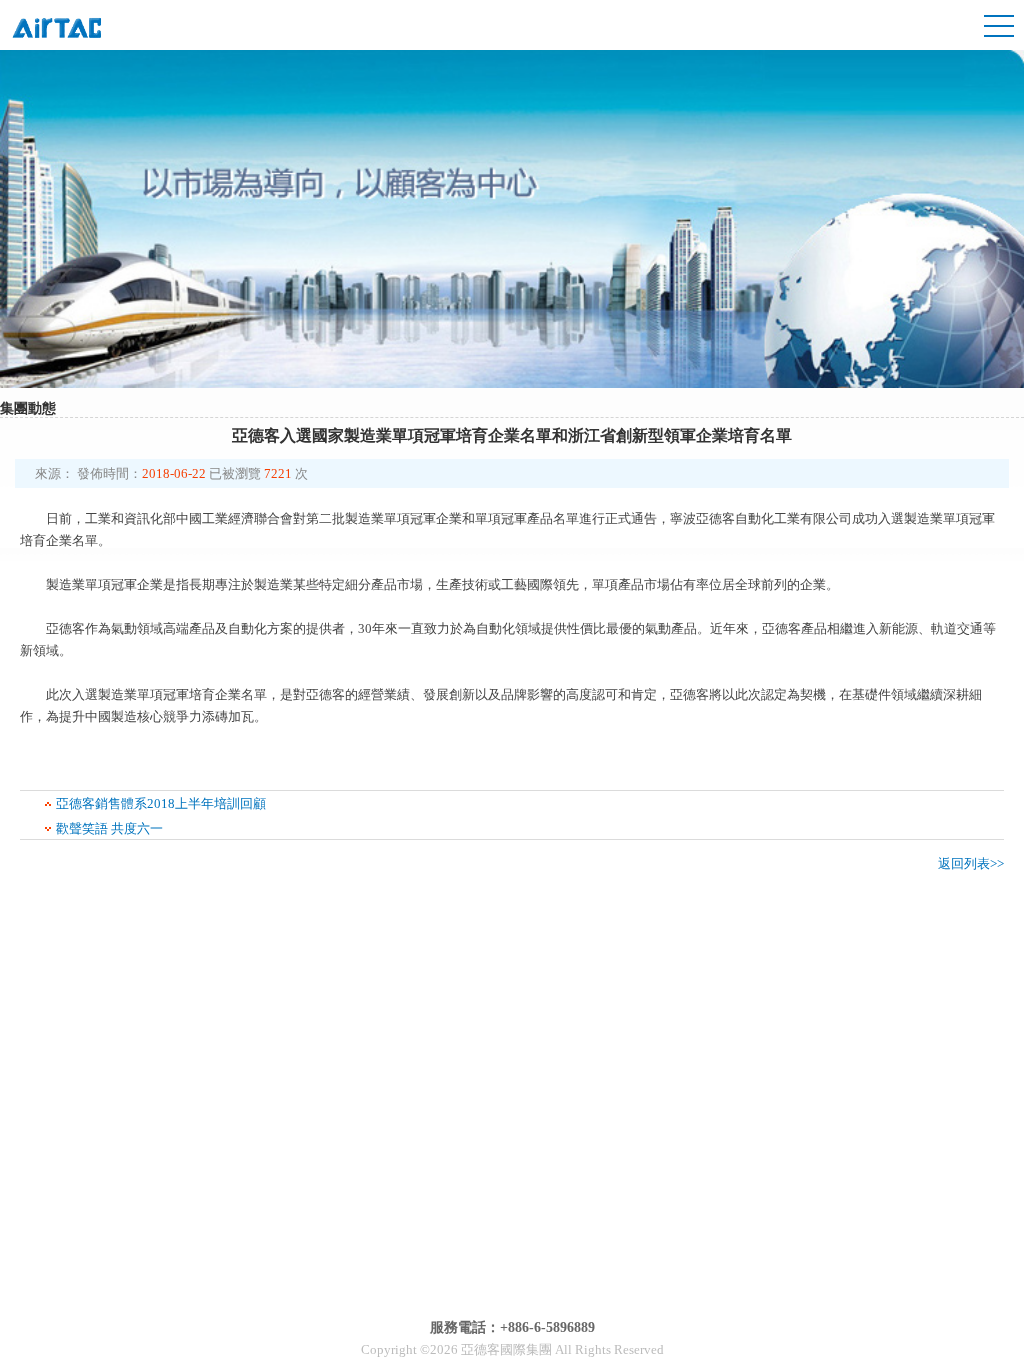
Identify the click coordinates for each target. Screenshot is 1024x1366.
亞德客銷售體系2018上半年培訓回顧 (161, 803)
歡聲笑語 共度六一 (109, 828)
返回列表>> (971, 863)
